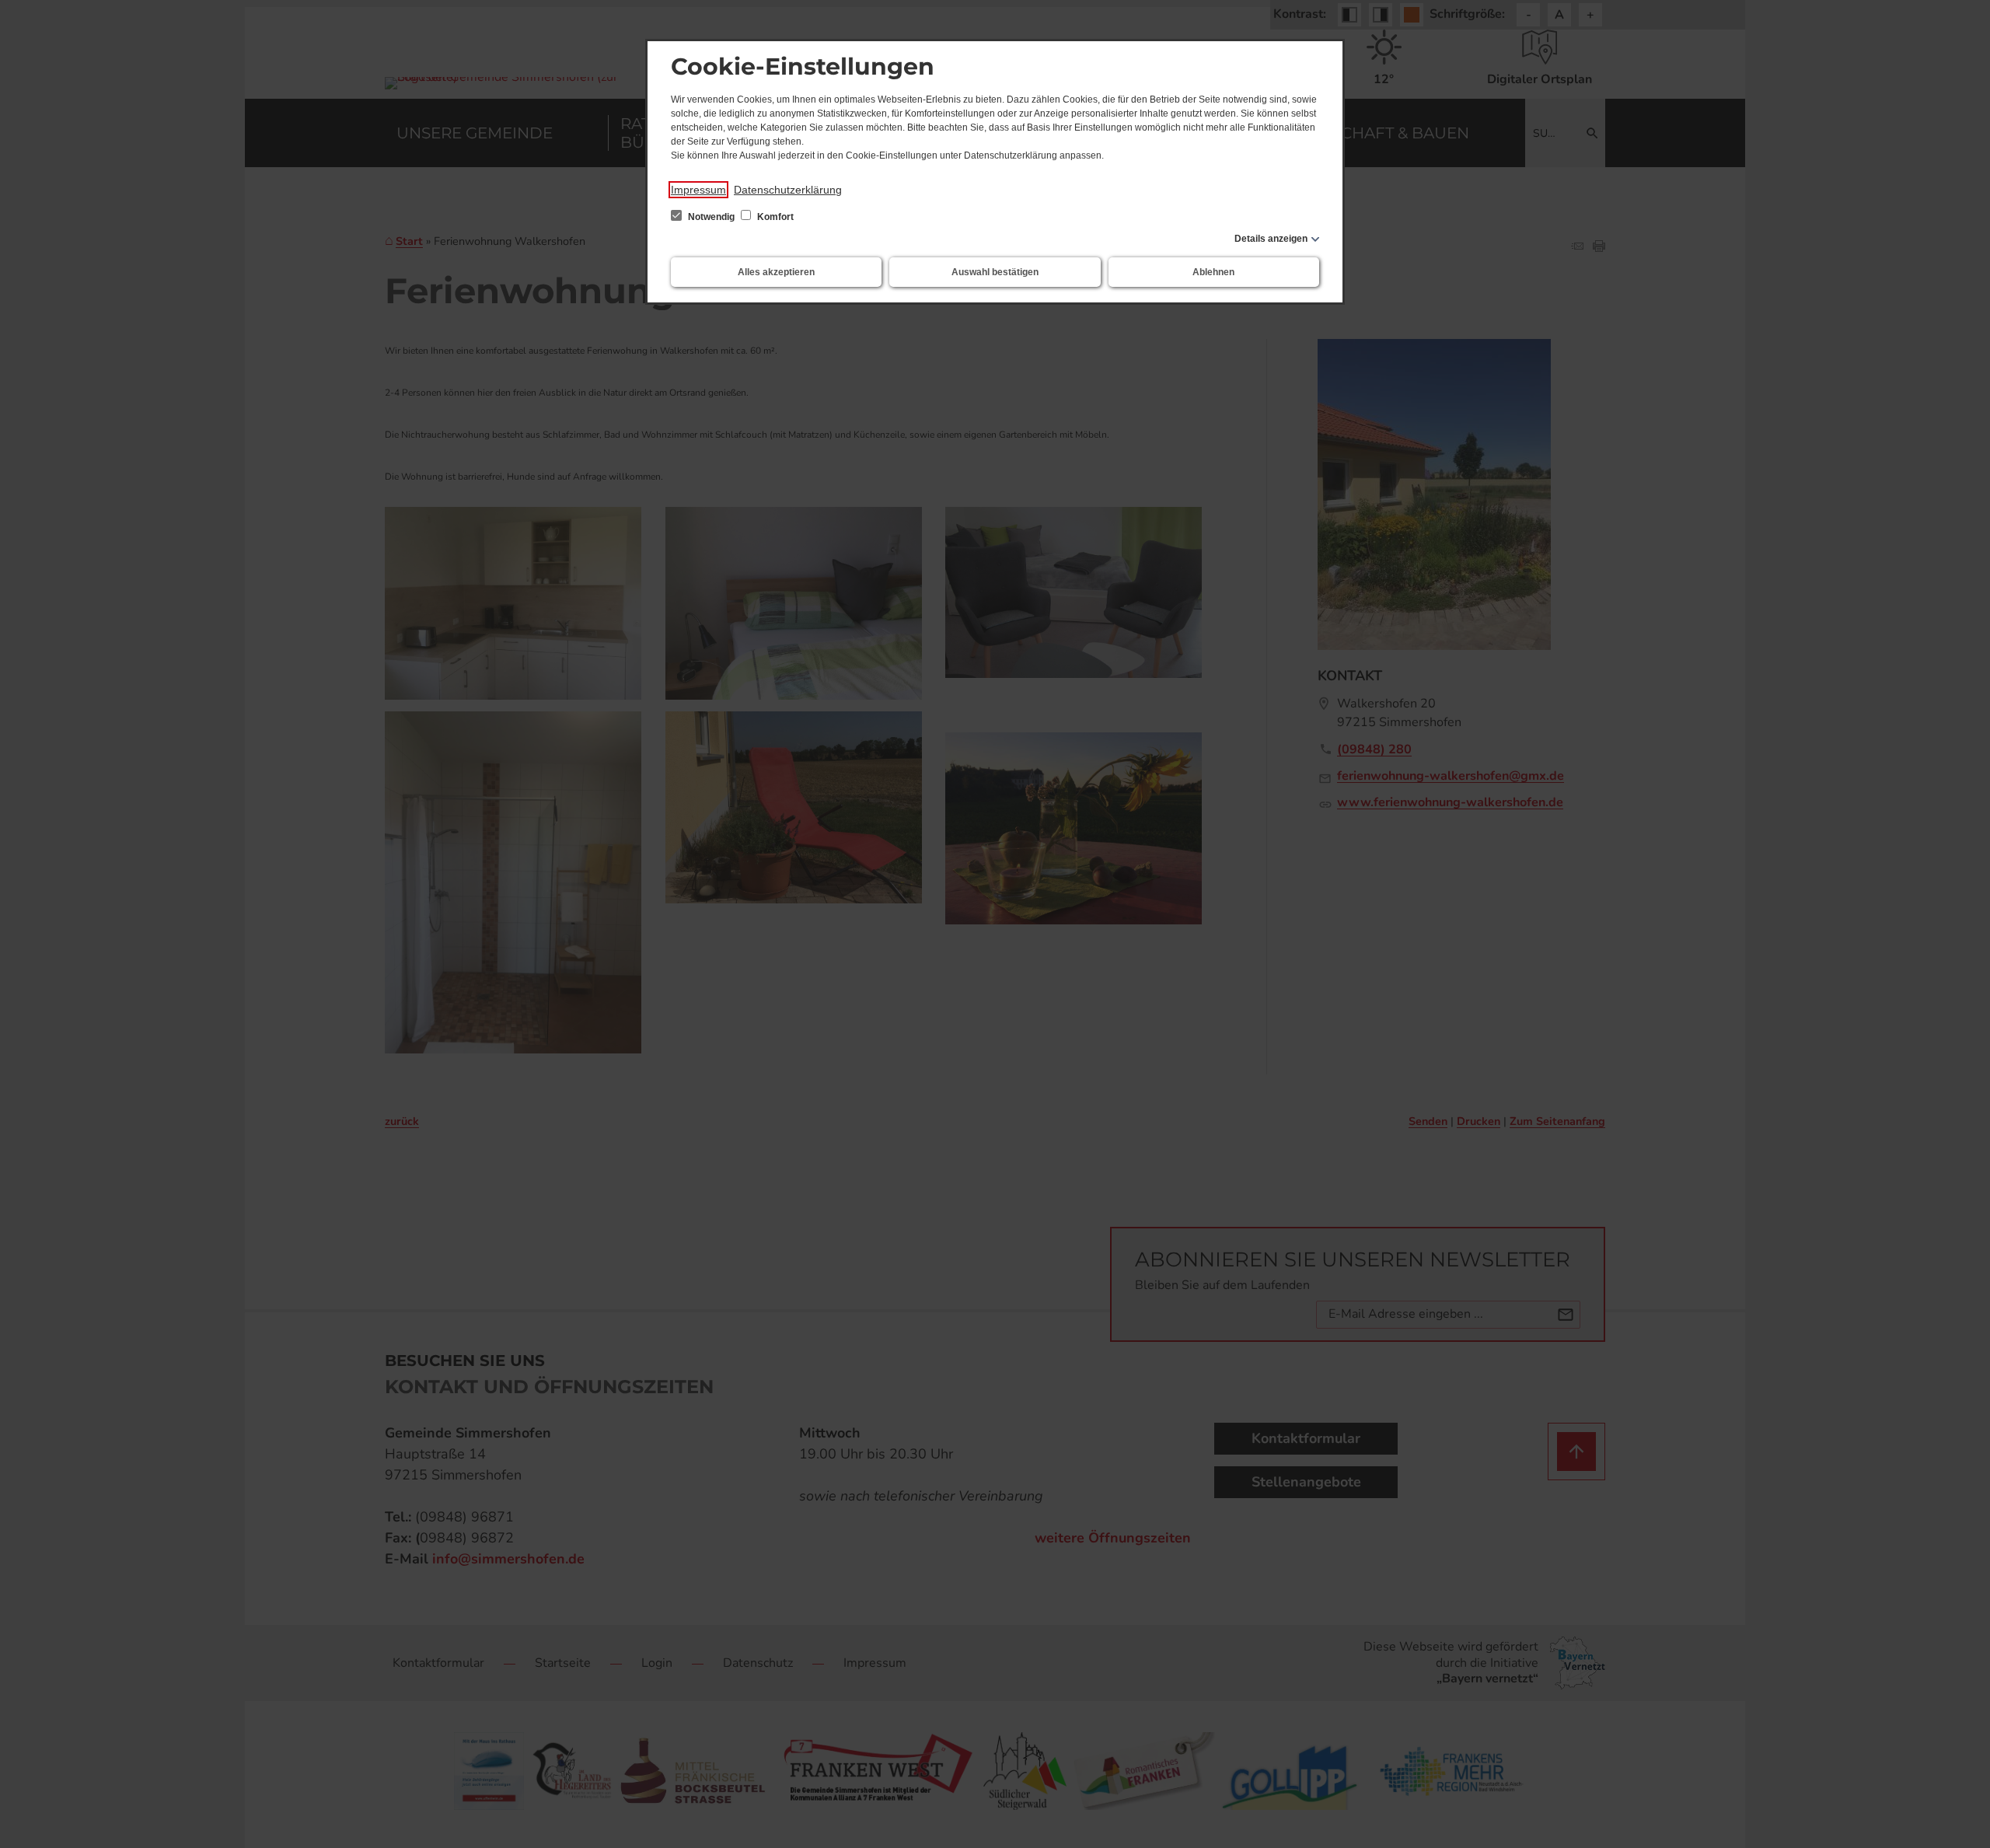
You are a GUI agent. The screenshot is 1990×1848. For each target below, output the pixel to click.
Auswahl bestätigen (995, 272)
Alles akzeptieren (776, 272)
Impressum (698, 190)
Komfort (774, 217)
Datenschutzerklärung (788, 190)
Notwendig (711, 217)
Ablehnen (1213, 272)
